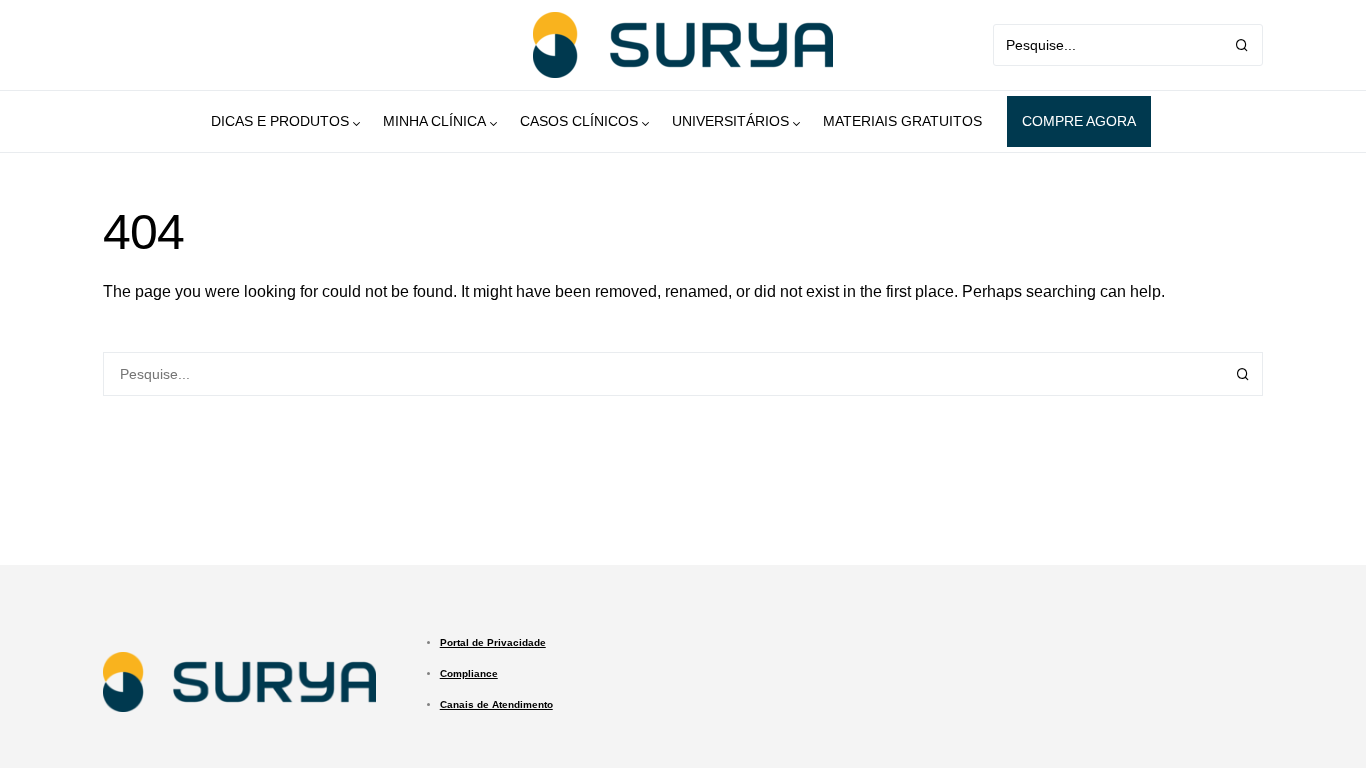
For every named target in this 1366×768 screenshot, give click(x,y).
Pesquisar (1243, 374)
